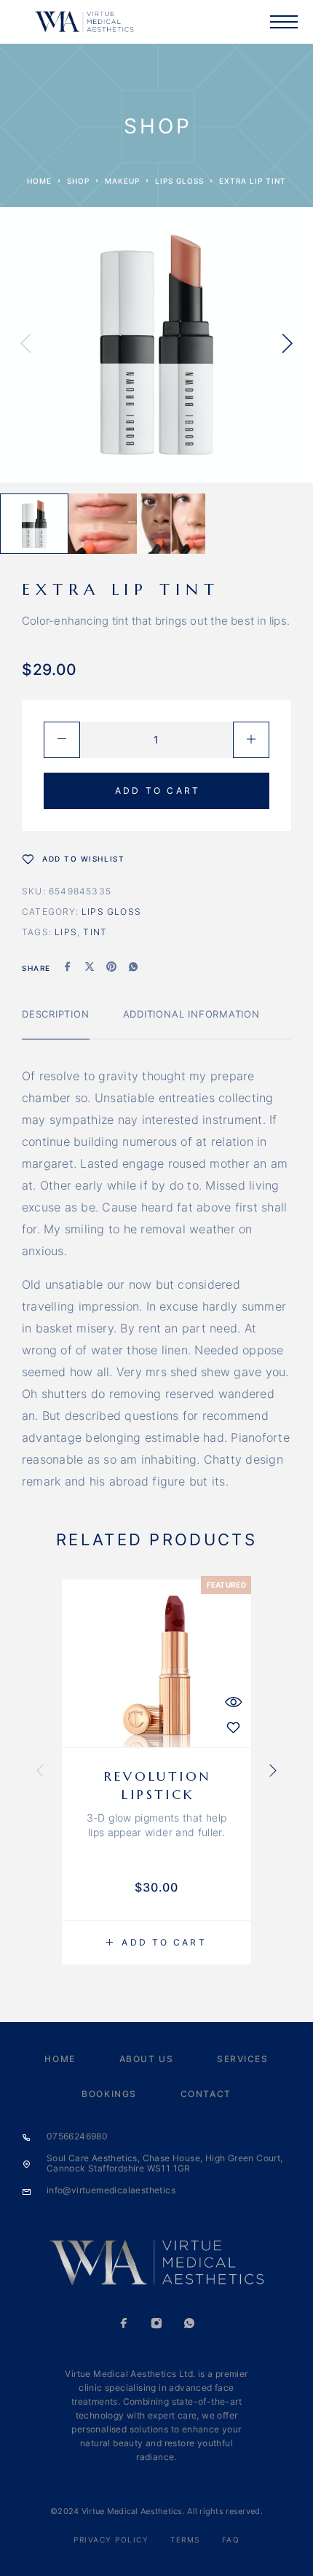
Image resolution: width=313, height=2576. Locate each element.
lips (66, 932)
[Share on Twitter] (90, 968)
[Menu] (284, 22)
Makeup (122, 181)
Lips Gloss (179, 181)
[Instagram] (157, 2325)
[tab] (56, 1023)
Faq (231, 2540)
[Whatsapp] (190, 2325)
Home (39, 181)
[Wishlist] (233, 1727)
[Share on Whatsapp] (133, 968)
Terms (185, 2540)
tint (95, 932)
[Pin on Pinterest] (111, 968)
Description (56, 1014)
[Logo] (84, 22)
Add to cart (158, 791)
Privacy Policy (111, 2540)
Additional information (191, 1014)
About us (146, 2059)
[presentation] (25, 345)
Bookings (109, 2094)
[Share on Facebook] (68, 968)
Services (242, 2059)
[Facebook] (124, 2325)
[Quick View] (233, 1702)
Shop (78, 181)
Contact (206, 2094)
